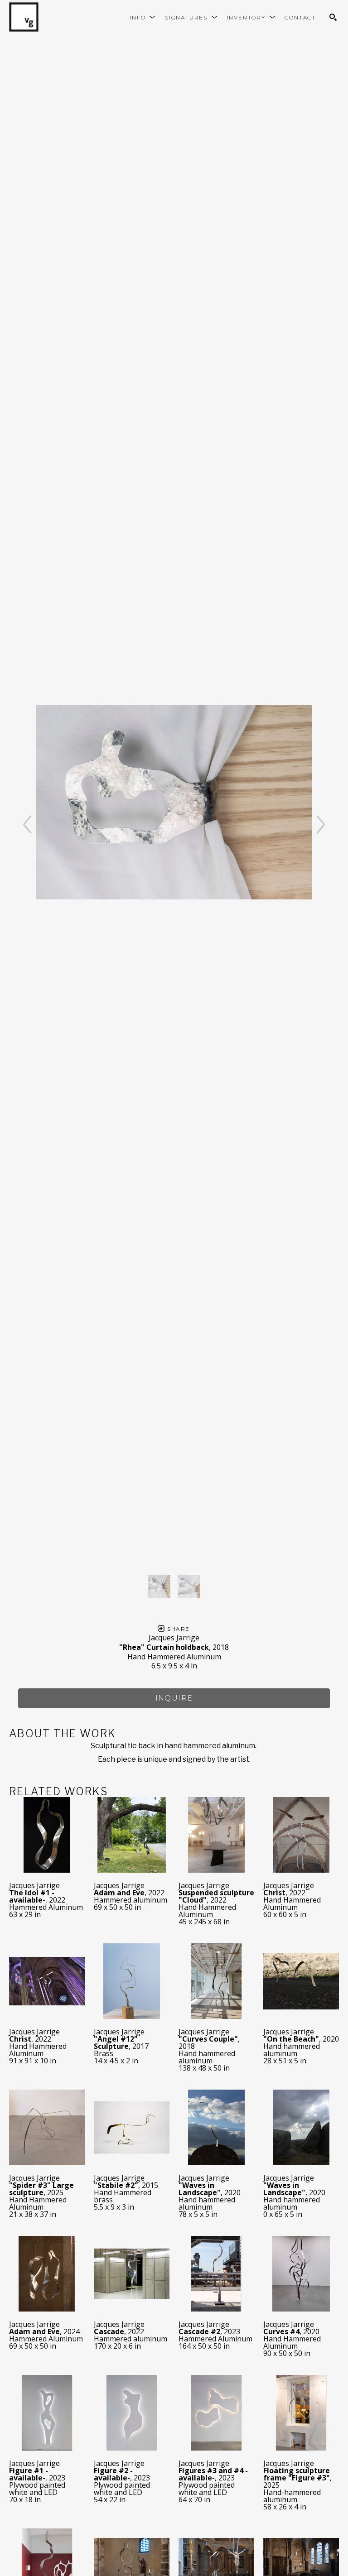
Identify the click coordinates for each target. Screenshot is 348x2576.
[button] (143, 17)
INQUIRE (174, 1698)
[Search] (333, 17)
